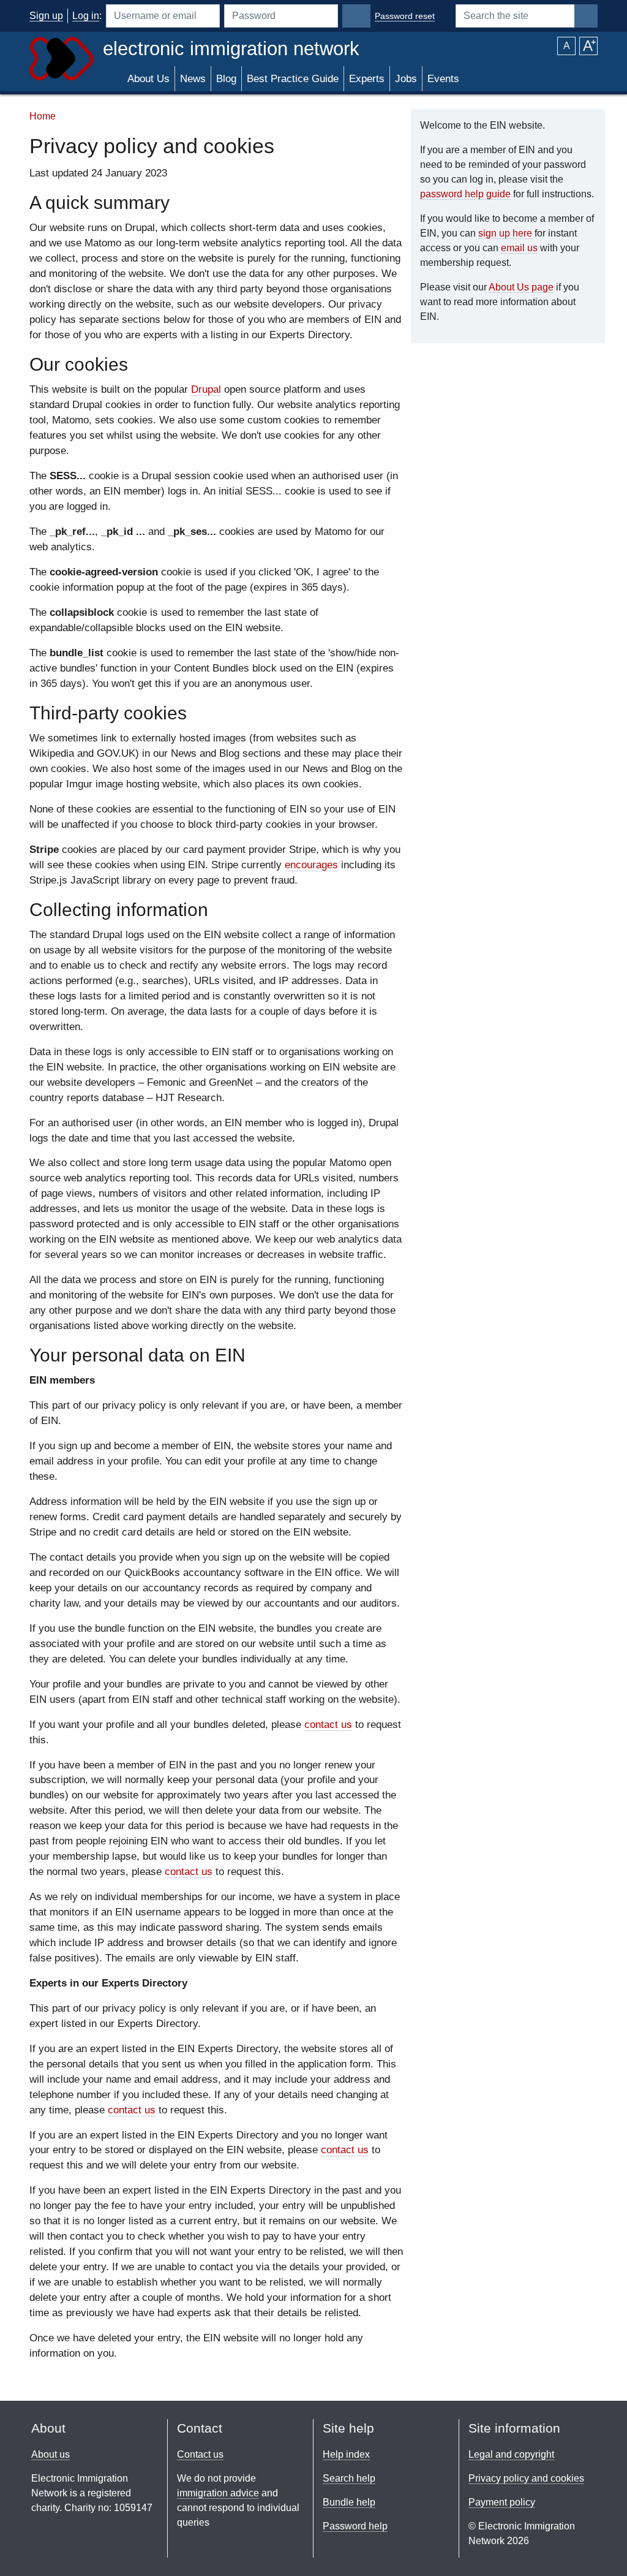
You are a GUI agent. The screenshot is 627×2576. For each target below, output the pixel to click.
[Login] (356, 16)
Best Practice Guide (293, 79)
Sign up (46, 16)
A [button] (567, 46)
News (193, 79)
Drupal (206, 389)
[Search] (586, 16)
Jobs (406, 79)
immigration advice (218, 2493)
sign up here (505, 233)
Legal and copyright (511, 2454)
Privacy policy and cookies (526, 2478)
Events (443, 79)
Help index (346, 2454)
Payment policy (502, 2502)
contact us (328, 1725)
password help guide (465, 194)
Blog (226, 79)
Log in (86, 16)
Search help (349, 2478)
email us (519, 248)
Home (43, 116)
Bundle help (349, 2502)
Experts (367, 79)
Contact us (200, 2454)
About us (51, 2454)
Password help (355, 2526)
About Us (148, 79)
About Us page (521, 287)
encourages (311, 865)
